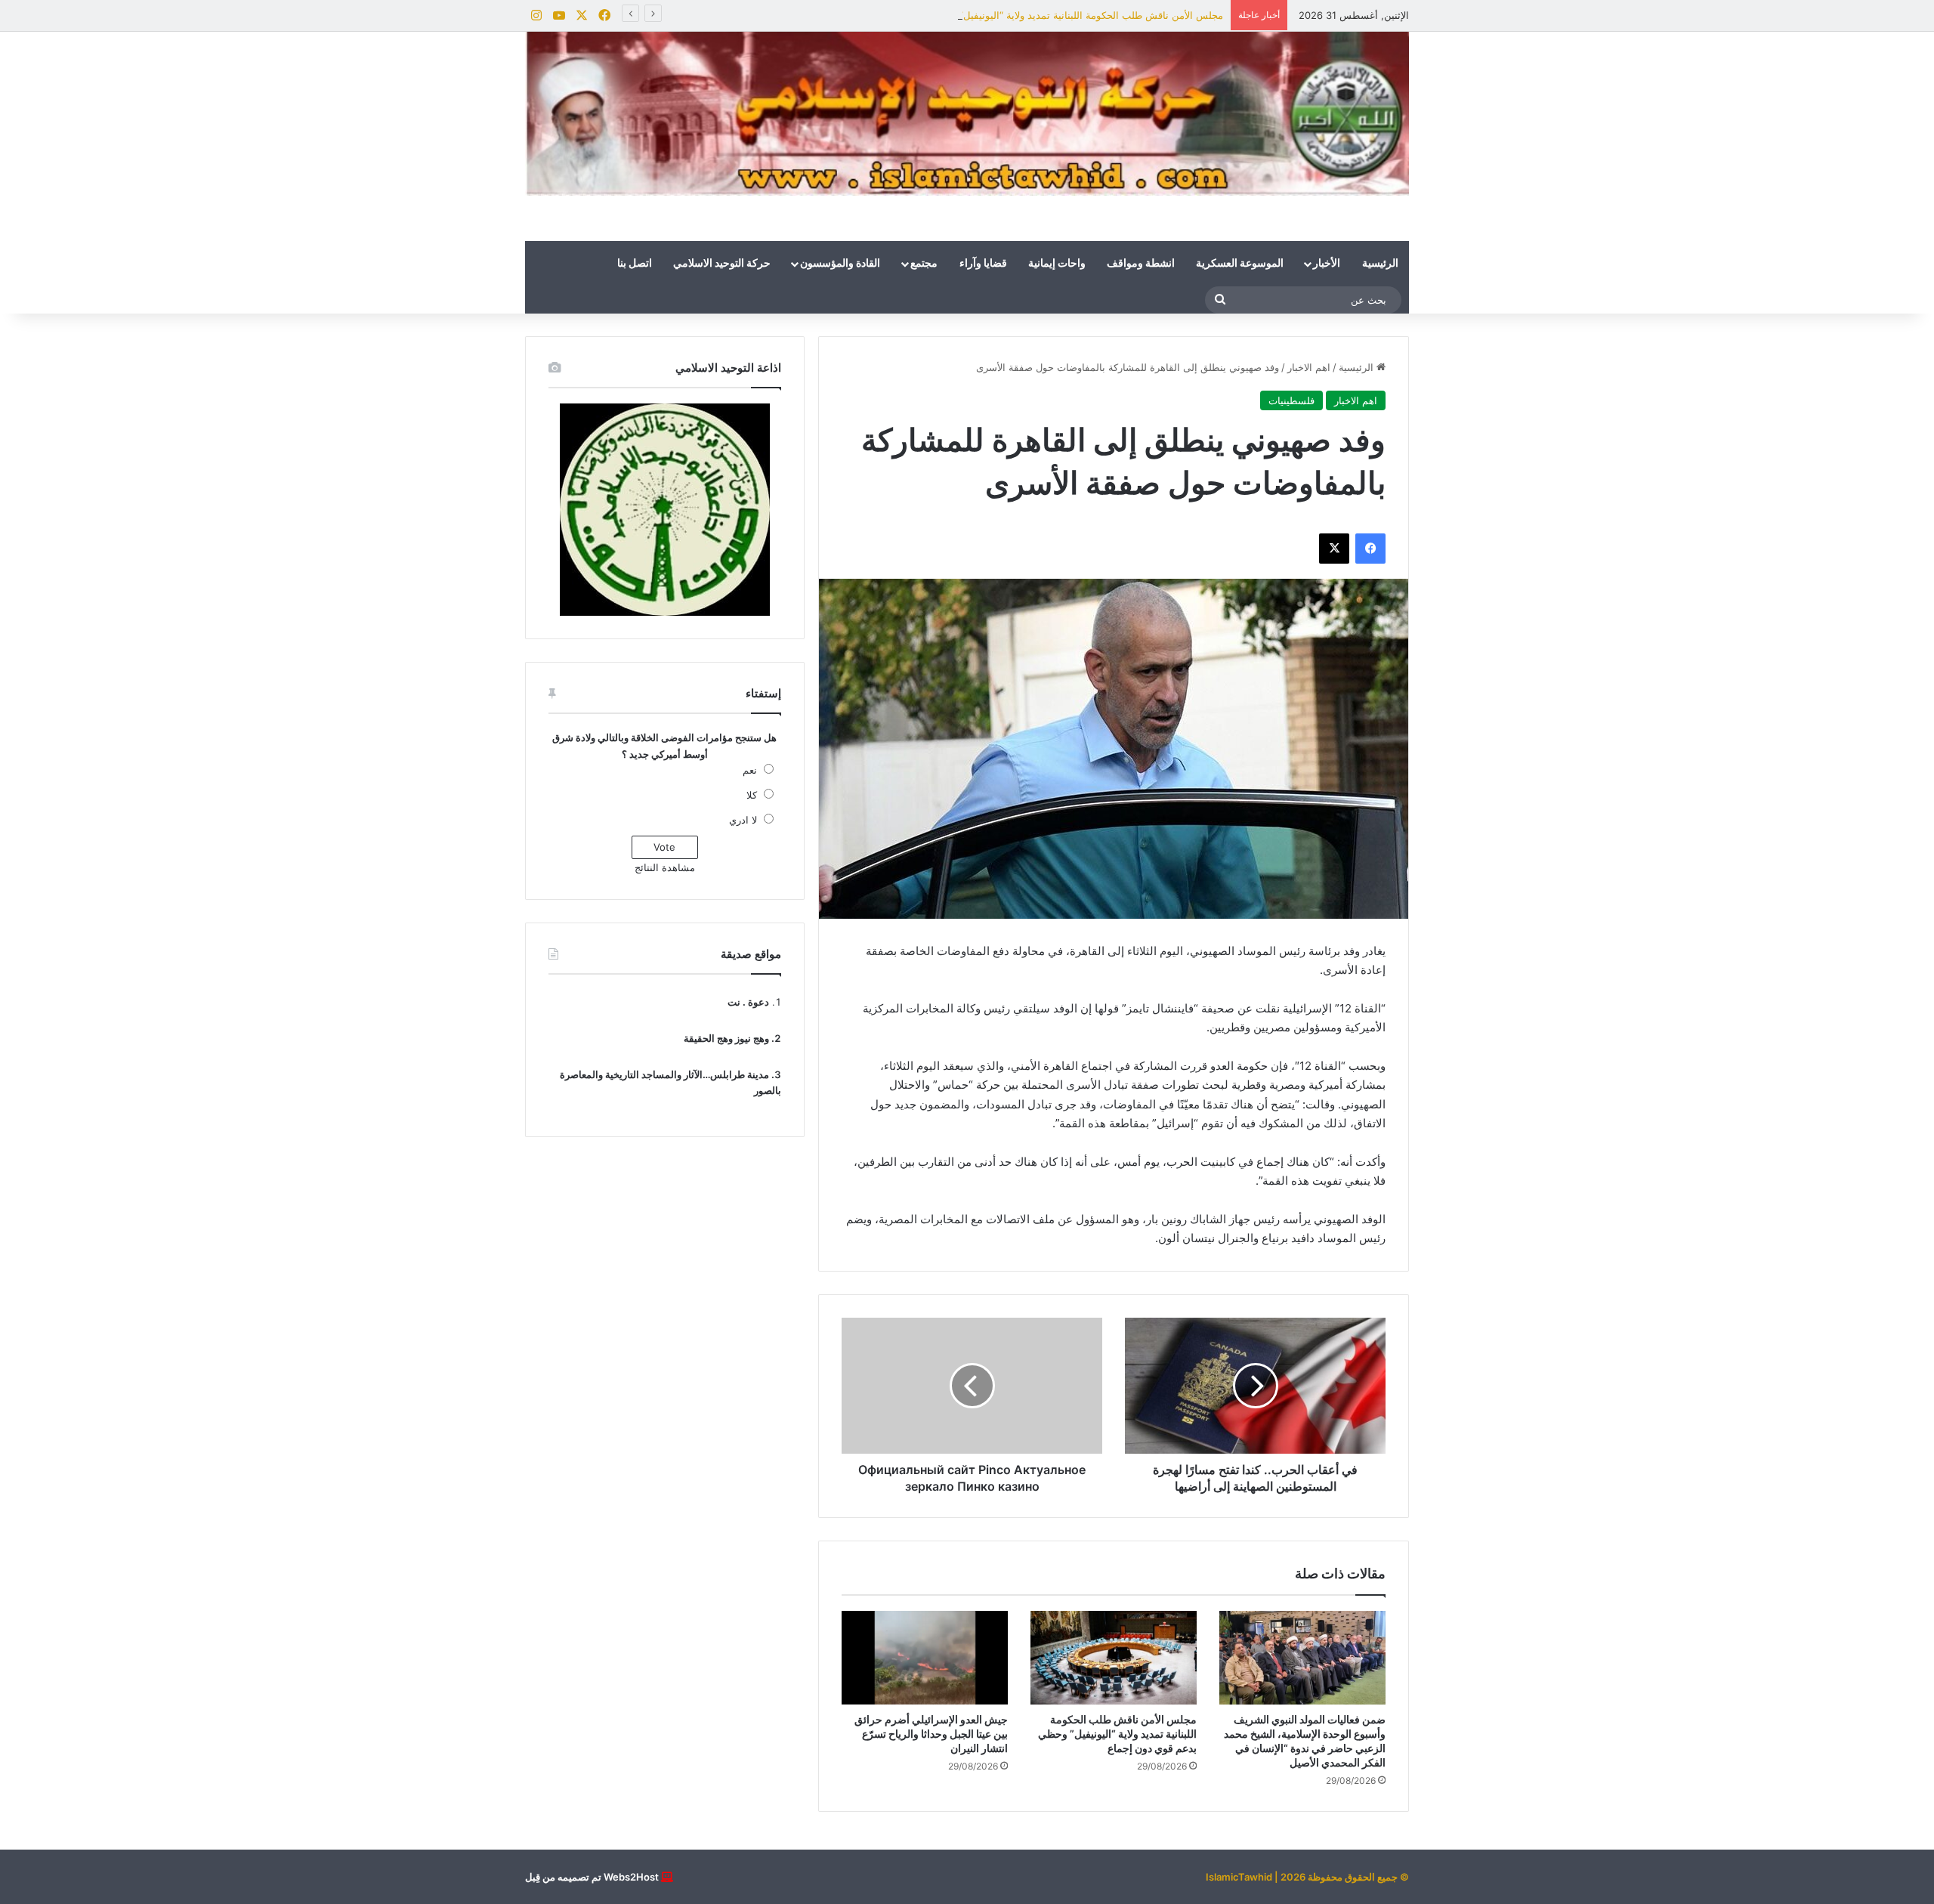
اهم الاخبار (1309, 367)
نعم (750, 770)
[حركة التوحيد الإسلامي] (967, 114)
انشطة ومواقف (1141, 264)
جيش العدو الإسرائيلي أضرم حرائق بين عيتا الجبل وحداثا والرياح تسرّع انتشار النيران (931, 1734)
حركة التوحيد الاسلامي (722, 264)
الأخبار (1327, 264)
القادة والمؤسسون (840, 264)
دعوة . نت (748, 1002)
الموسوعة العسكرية (1240, 264)
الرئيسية (1380, 264)
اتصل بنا (635, 264)
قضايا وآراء (983, 264)
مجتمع (924, 264)
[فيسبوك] (1370, 549)
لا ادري (743, 820)
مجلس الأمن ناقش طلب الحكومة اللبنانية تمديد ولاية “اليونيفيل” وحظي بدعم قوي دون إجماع (1030, 15)
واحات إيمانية (1057, 264)
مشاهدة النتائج (665, 867)
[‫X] (1334, 549)
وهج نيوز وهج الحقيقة (726, 1038)
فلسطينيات (1291, 400)
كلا (752, 795)
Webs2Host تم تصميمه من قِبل (592, 1877)
